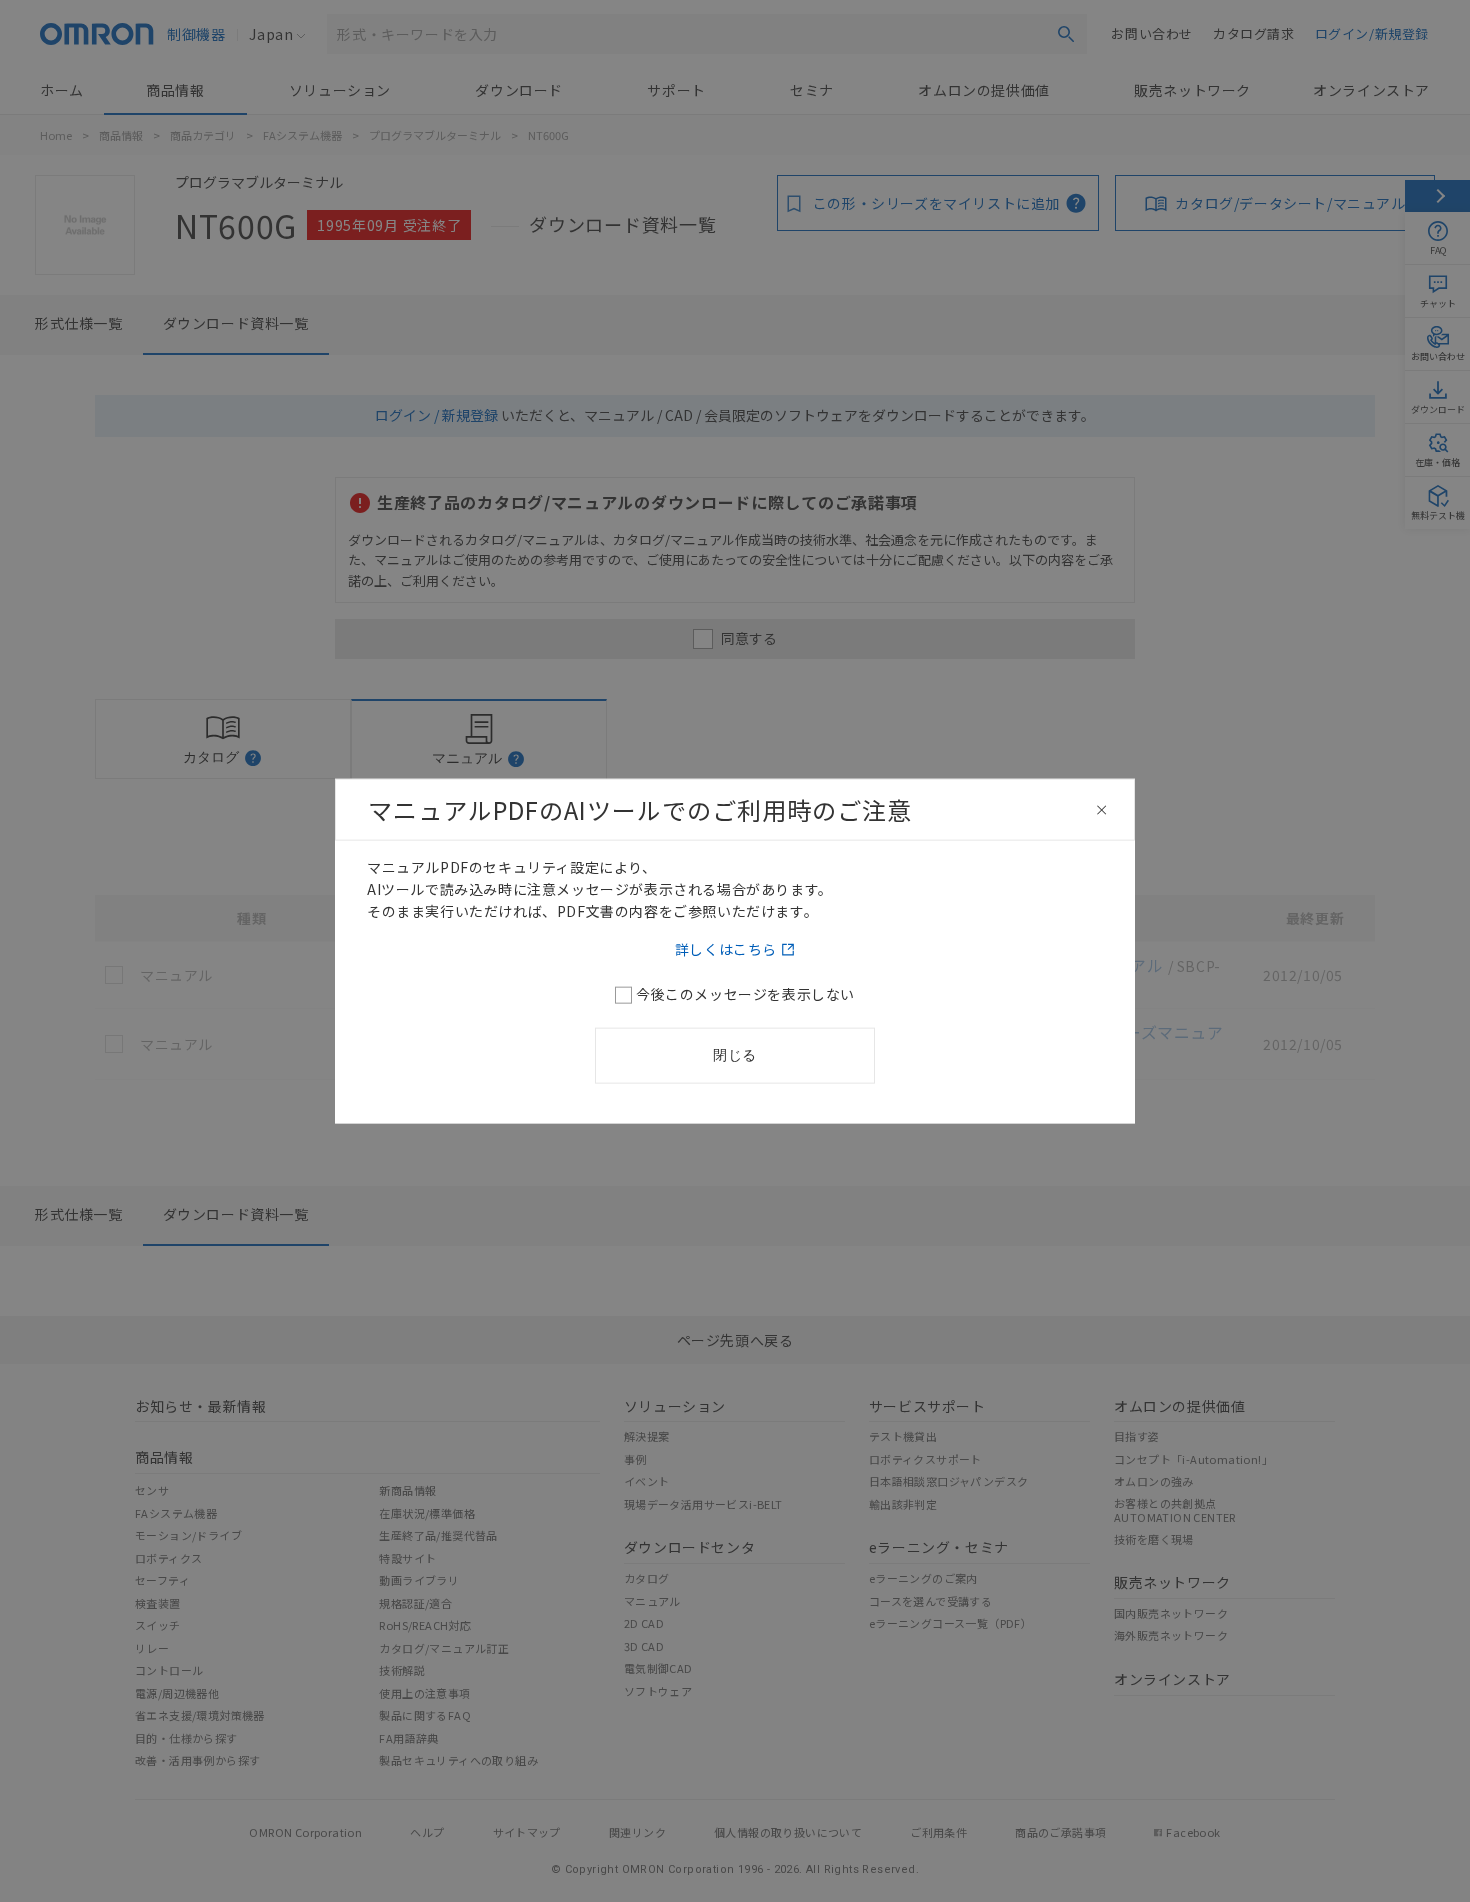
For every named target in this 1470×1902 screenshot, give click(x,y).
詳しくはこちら (726, 948)
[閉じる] (1102, 810)
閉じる (735, 1054)
